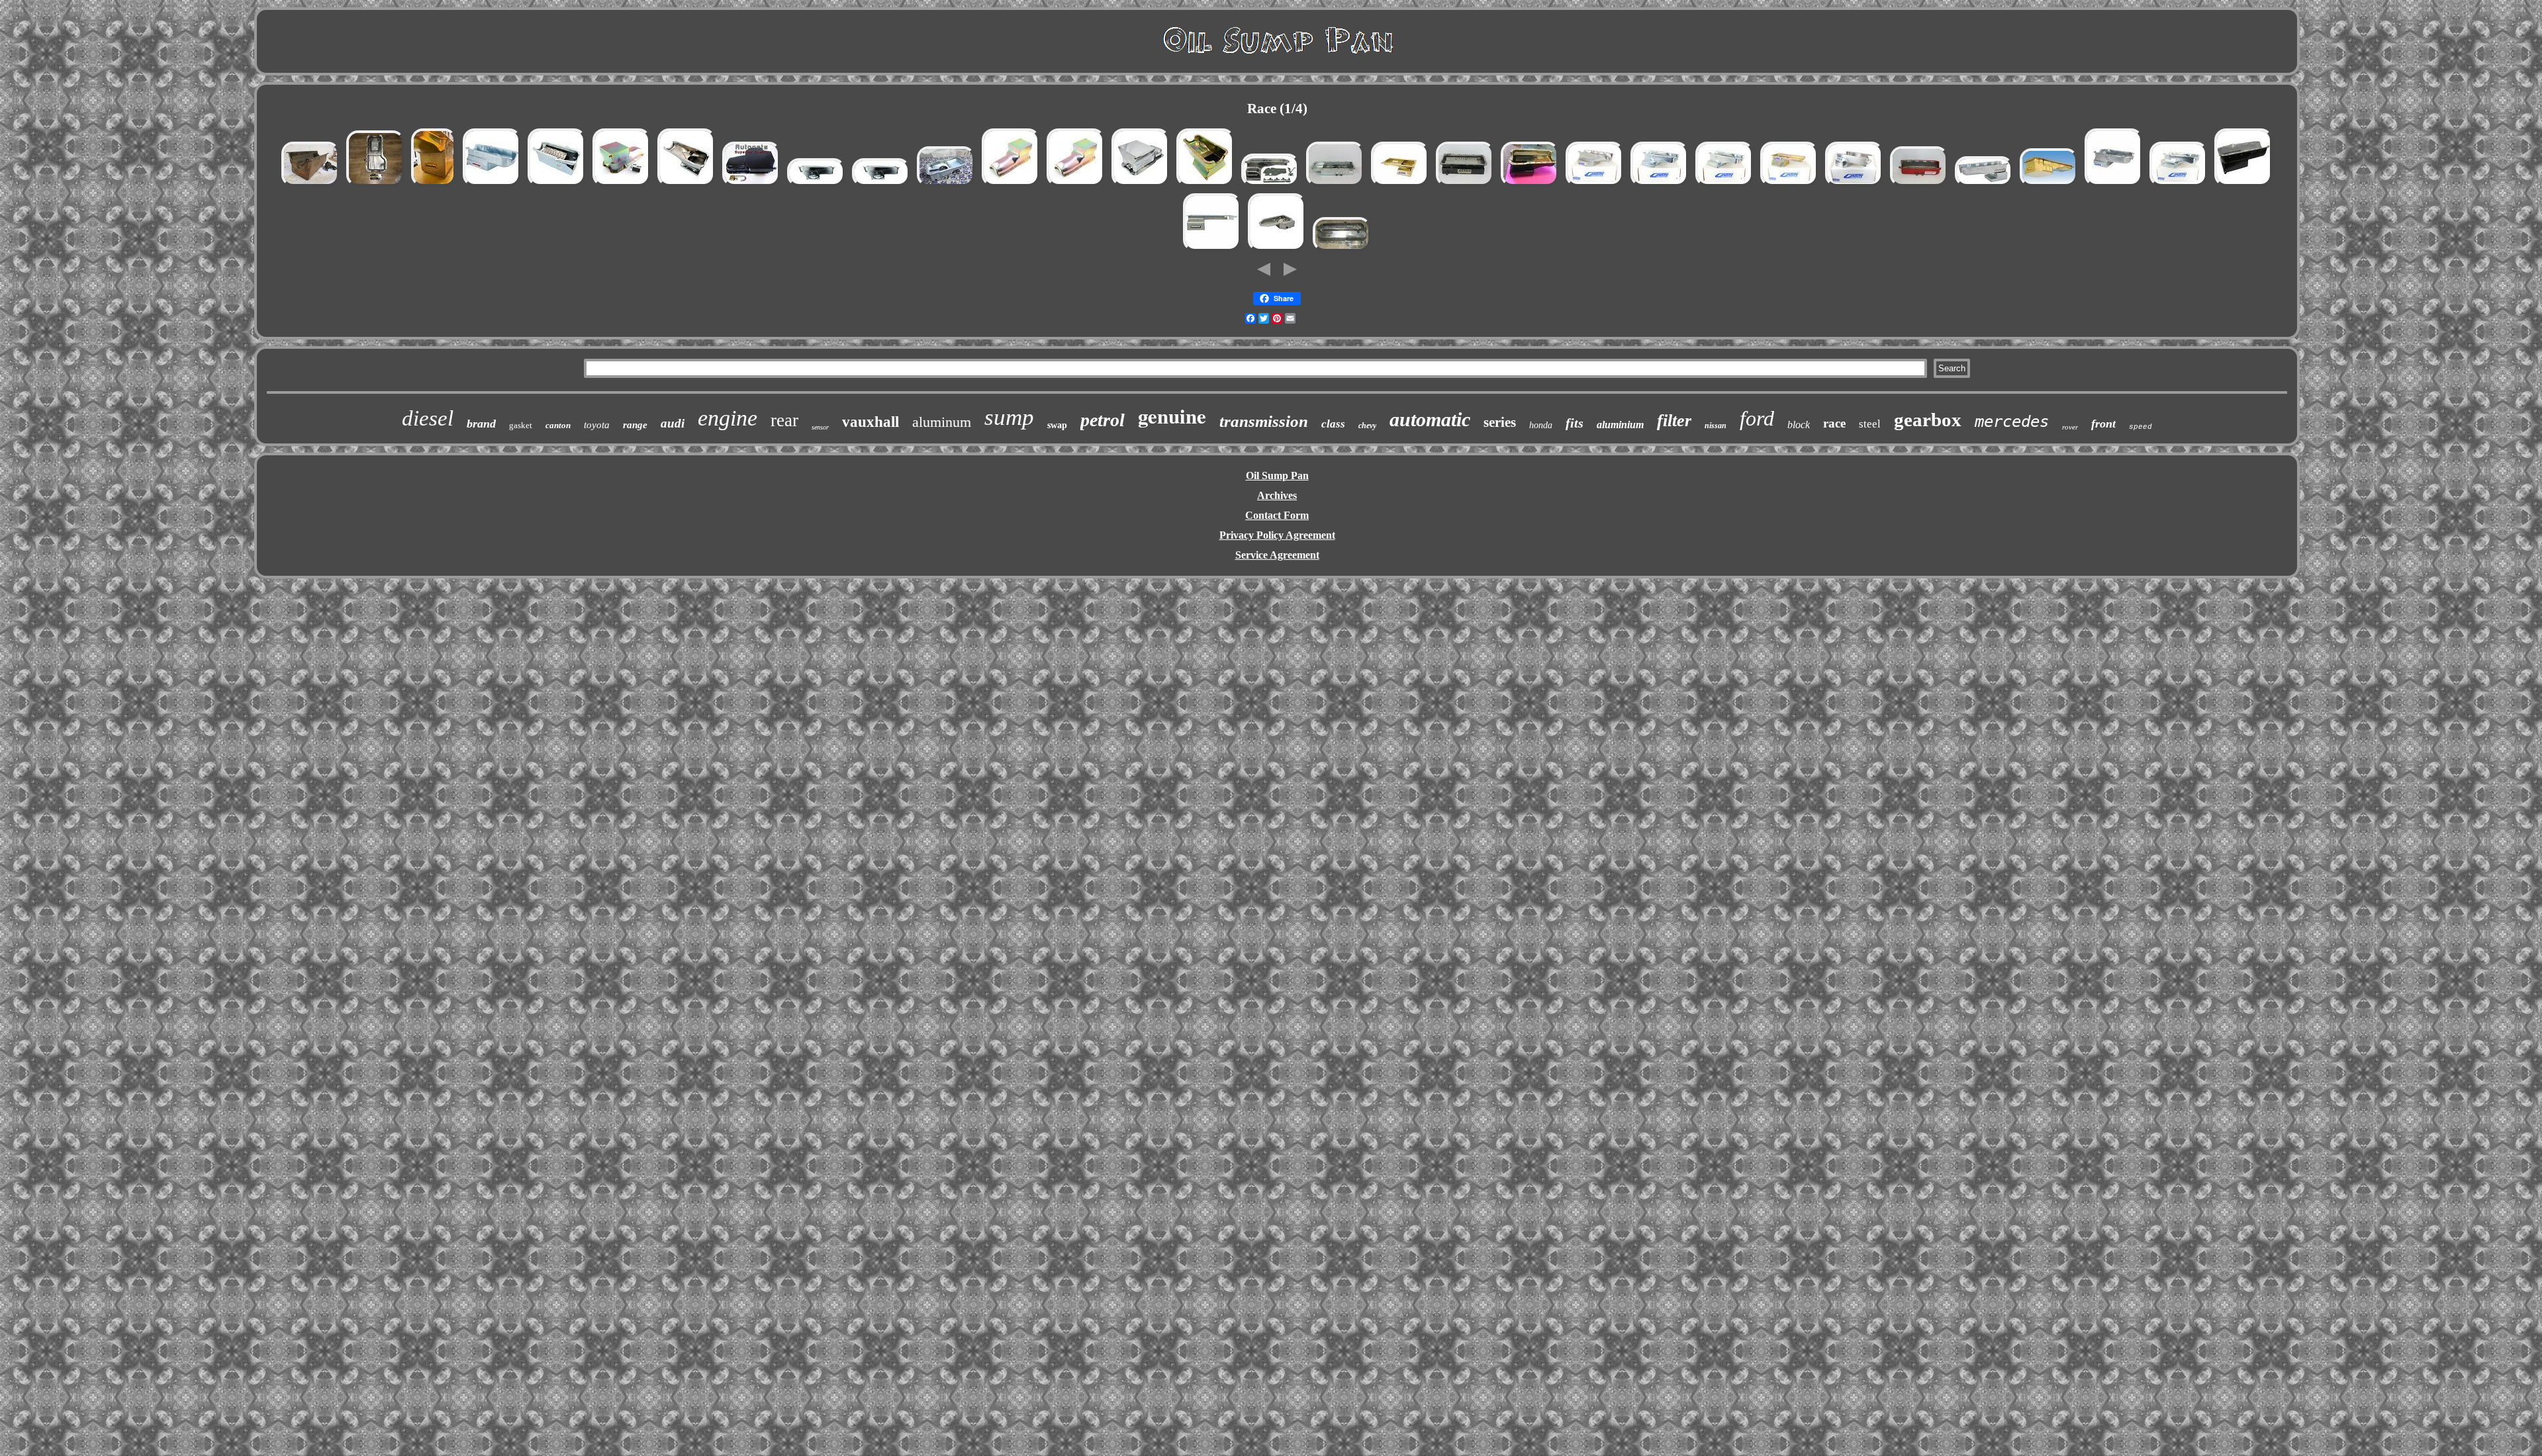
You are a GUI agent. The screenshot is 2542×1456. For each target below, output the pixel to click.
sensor (820, 427)
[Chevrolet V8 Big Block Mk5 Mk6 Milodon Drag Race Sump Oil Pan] (310, 185)
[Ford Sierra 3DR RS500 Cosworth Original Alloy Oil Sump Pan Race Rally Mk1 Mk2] (375, 185)
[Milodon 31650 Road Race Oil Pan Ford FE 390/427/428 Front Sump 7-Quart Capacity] (2049, 185)
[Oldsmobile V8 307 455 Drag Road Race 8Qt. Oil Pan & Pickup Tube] (622, 185)
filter (1674, 421)
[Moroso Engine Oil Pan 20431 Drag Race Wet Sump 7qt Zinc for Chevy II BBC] (1984, 185)
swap (1057, 425)
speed (2141, 427)
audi (673, 423)
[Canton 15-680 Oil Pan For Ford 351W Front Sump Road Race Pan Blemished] (2179, 185)
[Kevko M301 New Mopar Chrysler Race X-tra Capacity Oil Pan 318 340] (881, 185)
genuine (1172, 416)
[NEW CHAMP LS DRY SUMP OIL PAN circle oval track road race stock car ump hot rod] (1335, 185)
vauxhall (871, 422)
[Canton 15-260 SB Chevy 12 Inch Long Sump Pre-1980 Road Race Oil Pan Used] (1595, 185)
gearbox (1928, 420)
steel (1870, 424)
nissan (1716, 426)
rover (2070, 427)
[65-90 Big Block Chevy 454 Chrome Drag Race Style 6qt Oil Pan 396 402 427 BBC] (686, 185)
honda (1541, 425)
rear (784, 420)
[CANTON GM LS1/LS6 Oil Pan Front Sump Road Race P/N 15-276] (1400, 185)
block (1799, 425)
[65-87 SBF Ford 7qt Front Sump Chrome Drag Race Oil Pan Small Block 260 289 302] (1141, 185)
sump (1009, 417)
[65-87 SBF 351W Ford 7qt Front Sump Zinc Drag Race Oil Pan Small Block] (1205, 185)
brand (481, 424)
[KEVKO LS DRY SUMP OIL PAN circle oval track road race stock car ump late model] (1465, 185)
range (635, 425)
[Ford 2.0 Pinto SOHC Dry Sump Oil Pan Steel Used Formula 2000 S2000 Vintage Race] (1342, 250)
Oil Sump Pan (1277, 476)
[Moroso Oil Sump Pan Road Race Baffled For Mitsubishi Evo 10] (1277, 250)
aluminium (1620, 425)
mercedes (2012, 422)
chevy (1367, 426)
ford (1757, 418)
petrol (1103, 420)
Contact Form (1277, 515)
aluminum (942, 422)
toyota (597, 425)
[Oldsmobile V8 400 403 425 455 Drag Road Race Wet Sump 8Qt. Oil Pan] (1011, 185)
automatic (1430, 419)
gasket (521, 425)
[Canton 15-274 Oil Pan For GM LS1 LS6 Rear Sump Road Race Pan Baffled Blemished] (1789, 185)
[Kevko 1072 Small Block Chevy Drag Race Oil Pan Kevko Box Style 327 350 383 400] (557, 185)
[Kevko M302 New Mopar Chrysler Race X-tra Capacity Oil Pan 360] (816, 185)
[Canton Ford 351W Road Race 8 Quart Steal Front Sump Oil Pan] (1530, 185)
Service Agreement (1277, 555)
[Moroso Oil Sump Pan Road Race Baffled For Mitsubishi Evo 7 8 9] (1270, 185)
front (2103, 424)
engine (728, 418)
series (1500, 422)
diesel (428, 418)
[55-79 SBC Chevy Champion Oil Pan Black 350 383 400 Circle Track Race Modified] (751, 185)
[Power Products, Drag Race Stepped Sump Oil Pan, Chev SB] (2243, 185)
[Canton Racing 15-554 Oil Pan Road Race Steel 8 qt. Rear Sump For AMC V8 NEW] (2114, 185)
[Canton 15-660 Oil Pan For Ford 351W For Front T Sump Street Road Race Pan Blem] (1660, 185)
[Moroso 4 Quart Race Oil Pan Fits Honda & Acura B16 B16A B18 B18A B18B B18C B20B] (946, 185)
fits (1575, 423)
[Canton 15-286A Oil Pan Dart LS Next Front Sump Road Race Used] (1854, 185)
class (1333, 424)
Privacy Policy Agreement (1277, 535)
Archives (1277, 495)
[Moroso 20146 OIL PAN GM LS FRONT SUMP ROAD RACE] (1212, 250)
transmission (1264, 421)
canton (558, 425)
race (1834, 423)
